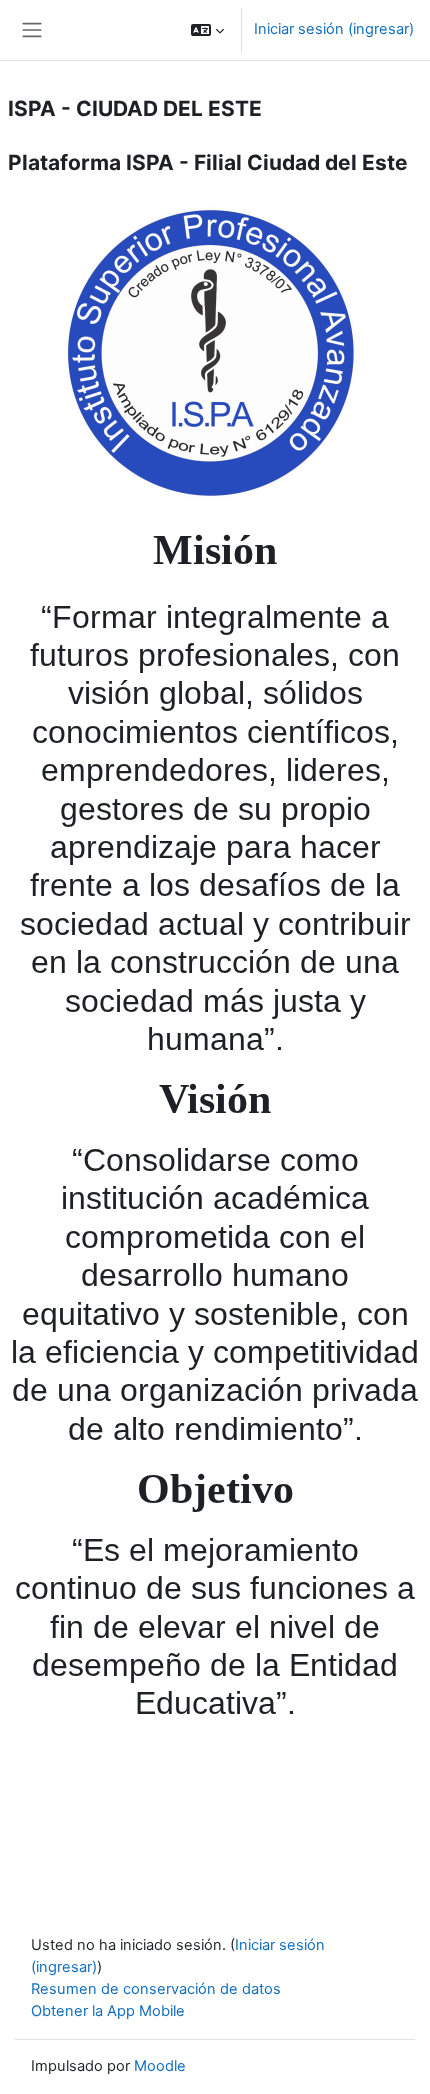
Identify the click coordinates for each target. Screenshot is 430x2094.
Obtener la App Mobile (108, 2011)
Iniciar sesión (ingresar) (334, 29)
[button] (207, 30)
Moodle (160, 2066)
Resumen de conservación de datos (156, 1989)
